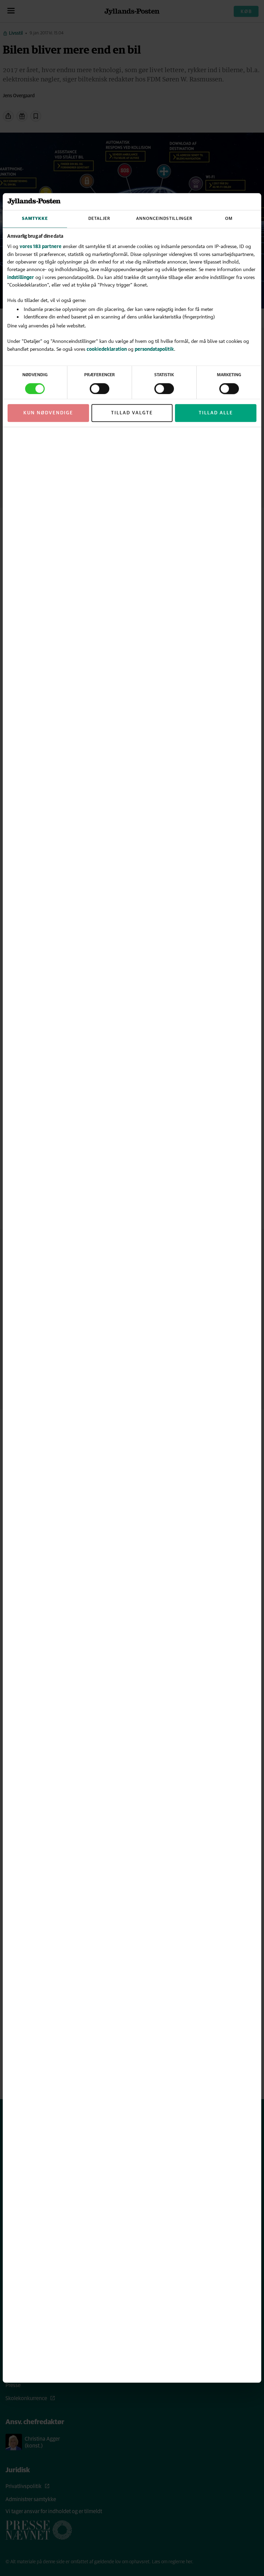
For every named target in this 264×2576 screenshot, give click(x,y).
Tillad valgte (132, 413)
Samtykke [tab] (35, 219)
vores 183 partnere (41, 247)
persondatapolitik (154, 349)
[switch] (100, 389)
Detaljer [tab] (99, 219)
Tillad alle (216, 413)
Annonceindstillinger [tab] (164, 219)
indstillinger (21, 277)
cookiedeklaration (107, 349)
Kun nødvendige (48, 413)
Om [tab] (229, 219)
